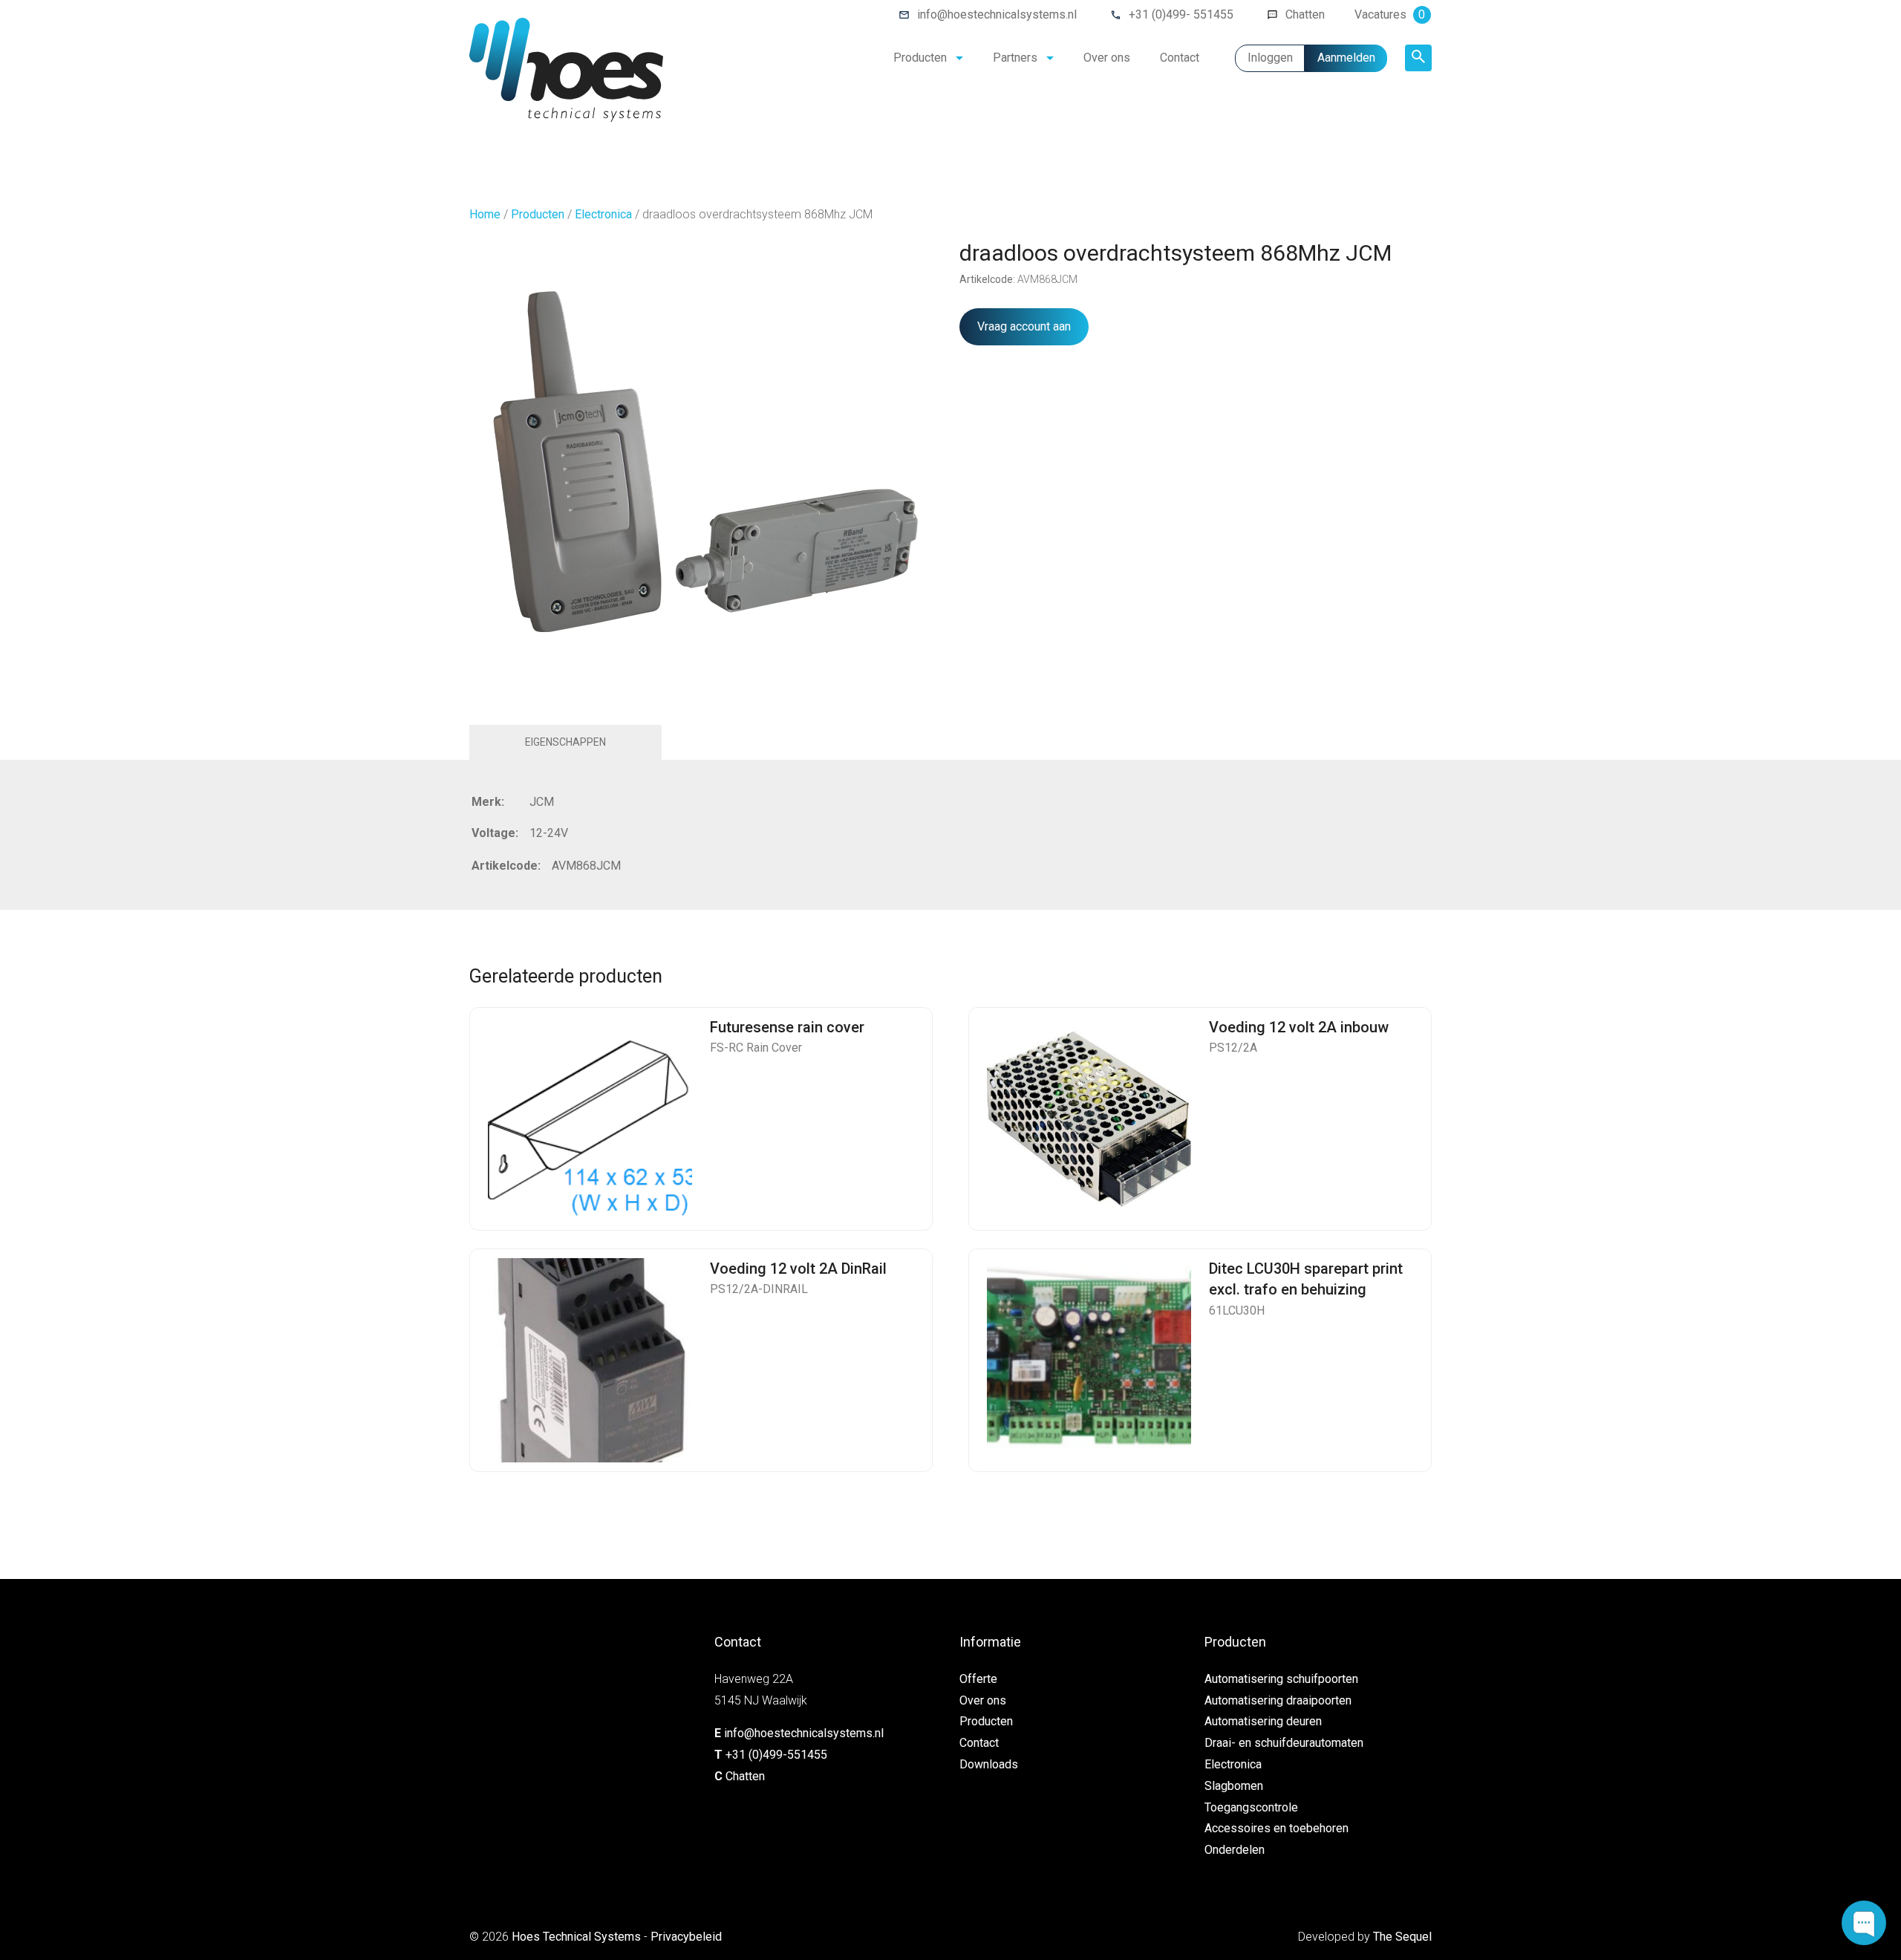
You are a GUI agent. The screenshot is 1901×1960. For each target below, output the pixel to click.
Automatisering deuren (1263, 1721)
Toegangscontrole (1251, 1807)
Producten (920, 58)
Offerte (978, 1679)
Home (485, 214)
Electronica (603, 214)
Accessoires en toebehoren (1276, 1828)
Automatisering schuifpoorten (1281, 1679)
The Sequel (1402, 1937)
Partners (1015, 58)
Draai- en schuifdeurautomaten (1284, 1743)
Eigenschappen (565, 742)
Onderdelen (1235, 1850)
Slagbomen (1234, 1786)
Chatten (1305, 14)
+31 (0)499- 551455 (1181, 14)
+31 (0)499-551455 (776, 1755)
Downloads (989, 1764)
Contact (1180, 58)
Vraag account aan (1024, 326)
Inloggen (1270, 58)
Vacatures (1390, 14)
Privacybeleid (686, 1937)
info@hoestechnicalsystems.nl (997, 14)
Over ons (1107, 58)
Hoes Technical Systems (576, 1937)
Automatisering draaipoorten (1278, 1700)
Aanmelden (1346, 58)
